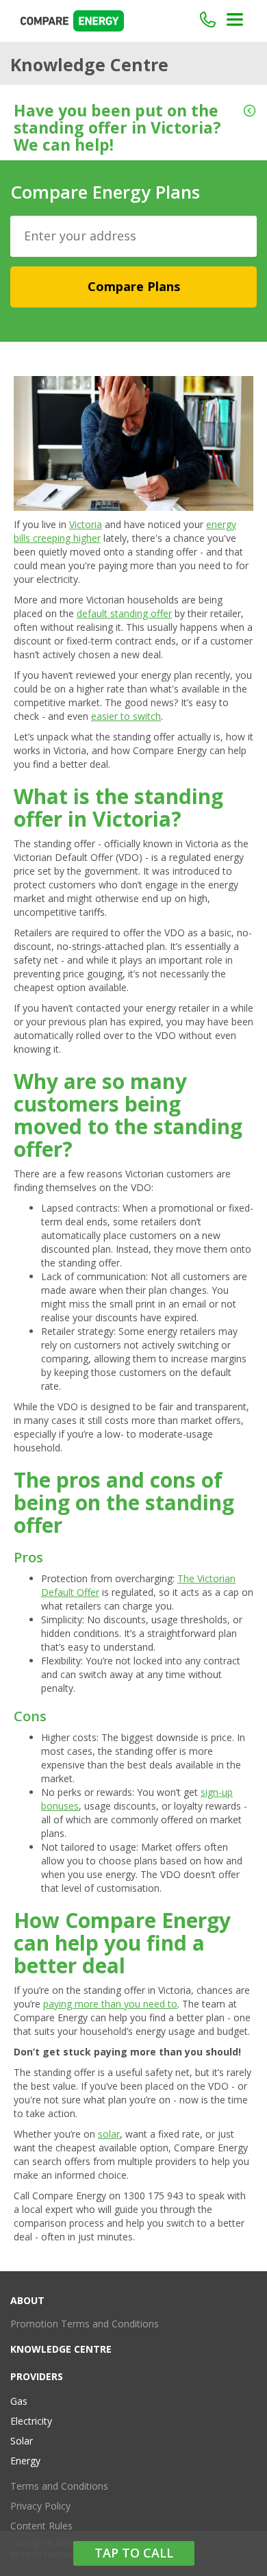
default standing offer (124, 613)
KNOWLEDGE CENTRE (61, 2349)
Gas (19, 2401)
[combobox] (133, 236)
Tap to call (134, 2553)
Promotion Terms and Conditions (85, 2324)
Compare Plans (134, 286)
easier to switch (126, 716)
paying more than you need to (110, 2004)
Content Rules (41, 2526)
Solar (22, 2441)
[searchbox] (139, 236)
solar (109, 2134)
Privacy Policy (40, 2506)
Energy (25, 2461)
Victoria (86, 524)
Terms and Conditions (59, 2486)
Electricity (31, 2421)
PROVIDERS (37, 2376)
